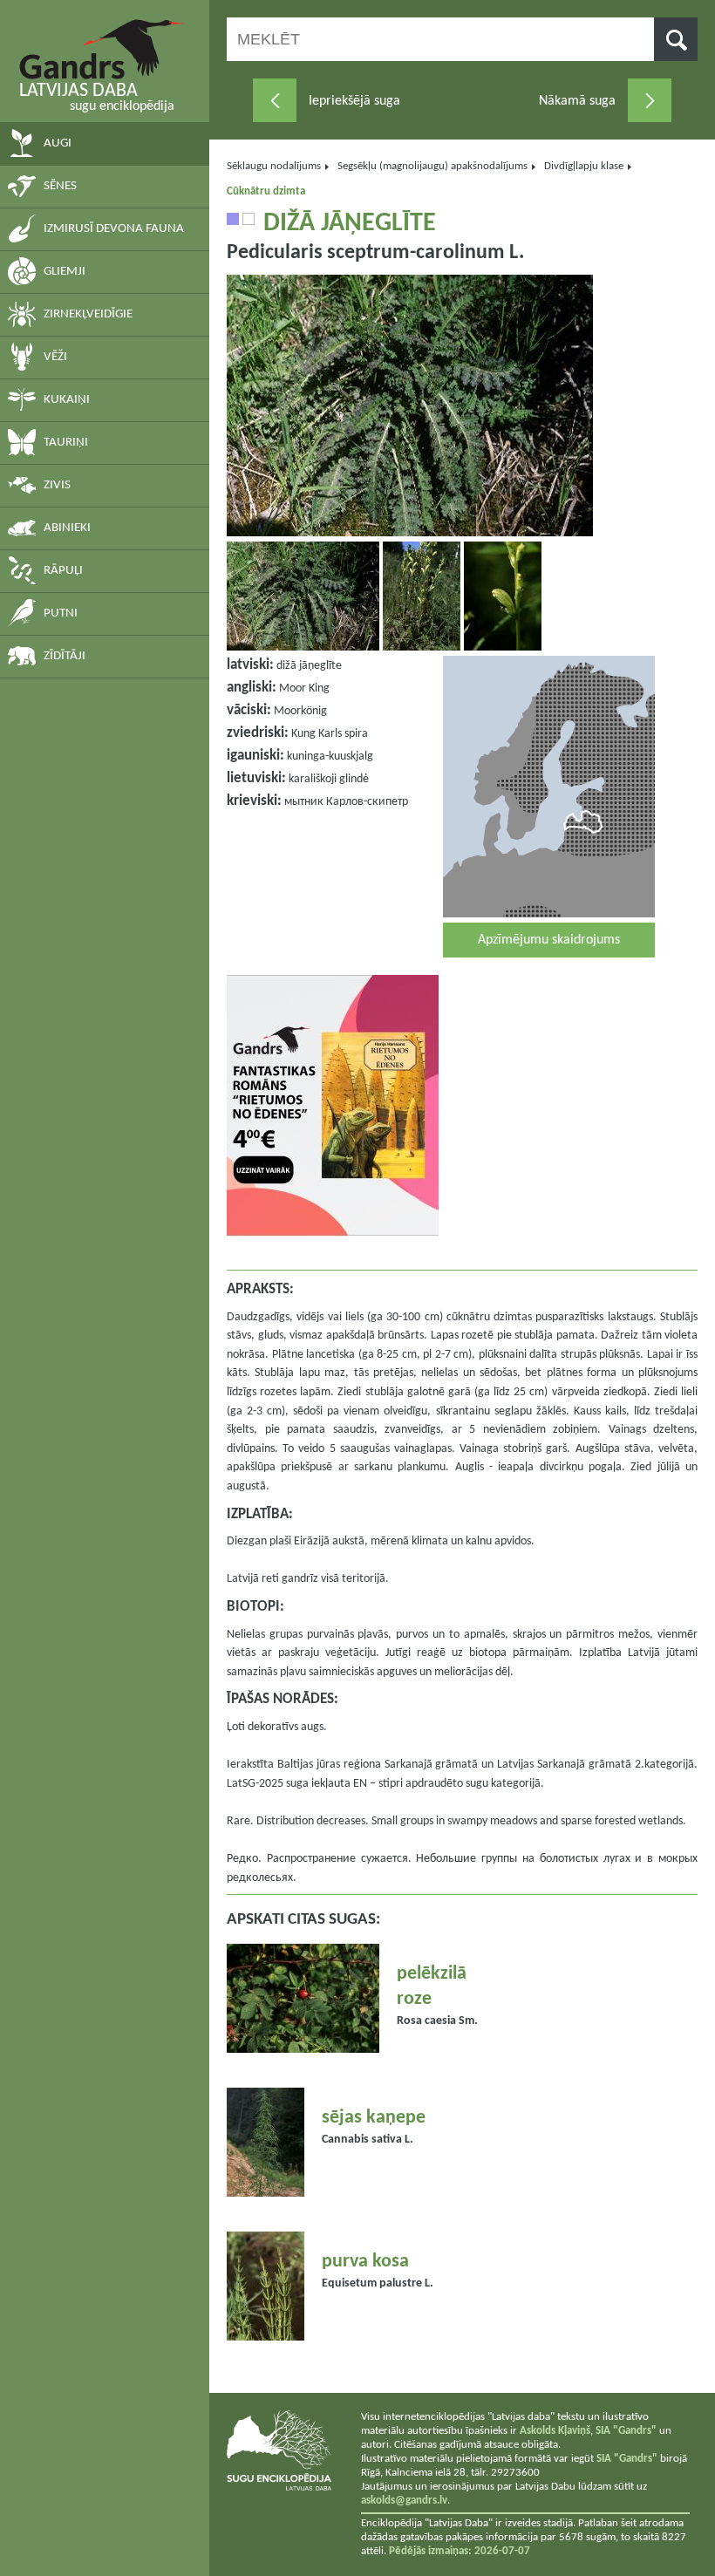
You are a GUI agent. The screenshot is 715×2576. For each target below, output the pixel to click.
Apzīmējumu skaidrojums (549, 940)
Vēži (55, 357)
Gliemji (65, 272)
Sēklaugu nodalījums (274, 166)
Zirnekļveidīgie (88, 314)
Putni (61, 613)
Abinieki (67, 528)
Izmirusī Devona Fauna (114, 229)
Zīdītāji (65, 656)
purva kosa (365, 2262)
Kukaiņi (67, 400)
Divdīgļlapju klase (584, 166)
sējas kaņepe (374, 2118)
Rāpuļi (63, 571)
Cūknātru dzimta (266, 191)
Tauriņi (66, 443)
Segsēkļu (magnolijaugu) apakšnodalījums (432, 166)
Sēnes (60, 186)
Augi (58, 143)
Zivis (57, 485)
